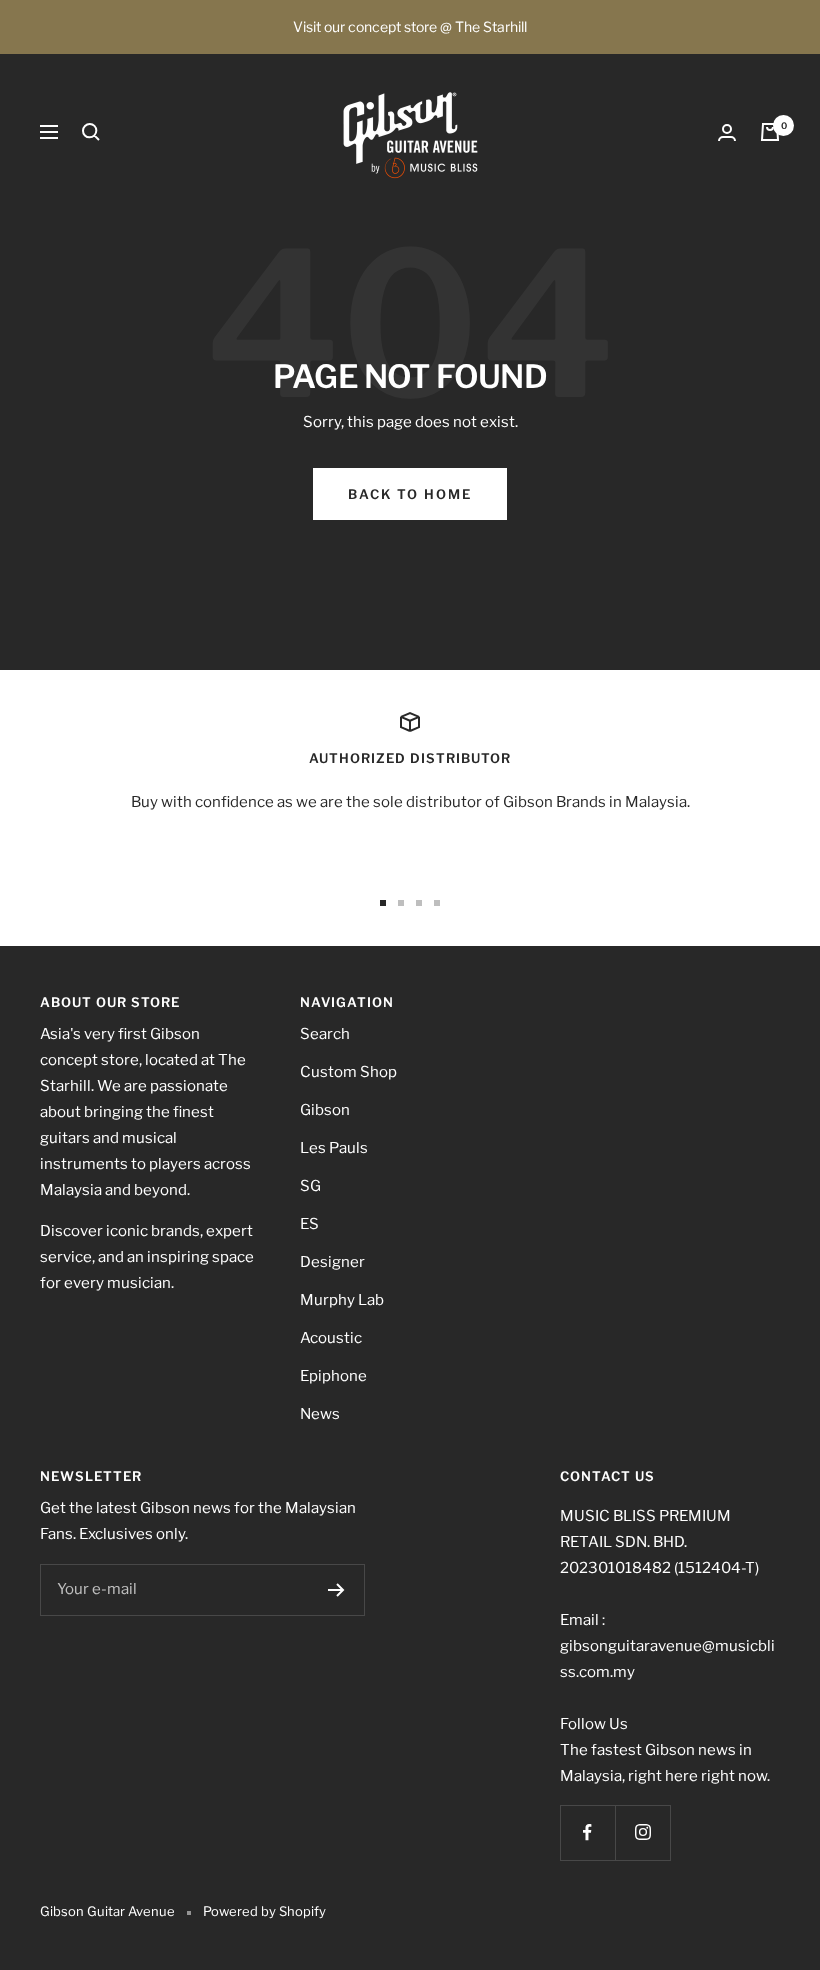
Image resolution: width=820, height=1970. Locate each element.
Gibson (325, 1110)
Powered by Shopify (264, 1911)
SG (310, 1186)
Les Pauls (334, 1148)
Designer (332, 1262)
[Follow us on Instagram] (642, 1832)
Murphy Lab (342, 1300)
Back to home (410, 494)
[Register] (336, 1590)
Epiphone (333, 1376)
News (320, 1414)
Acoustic (331, 1338)
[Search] (91, 132)
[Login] (727, 132)
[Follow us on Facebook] (587, 1832)
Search (325, 1034)
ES (309, 1224)
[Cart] (770, 132)
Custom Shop (348, 1072)
